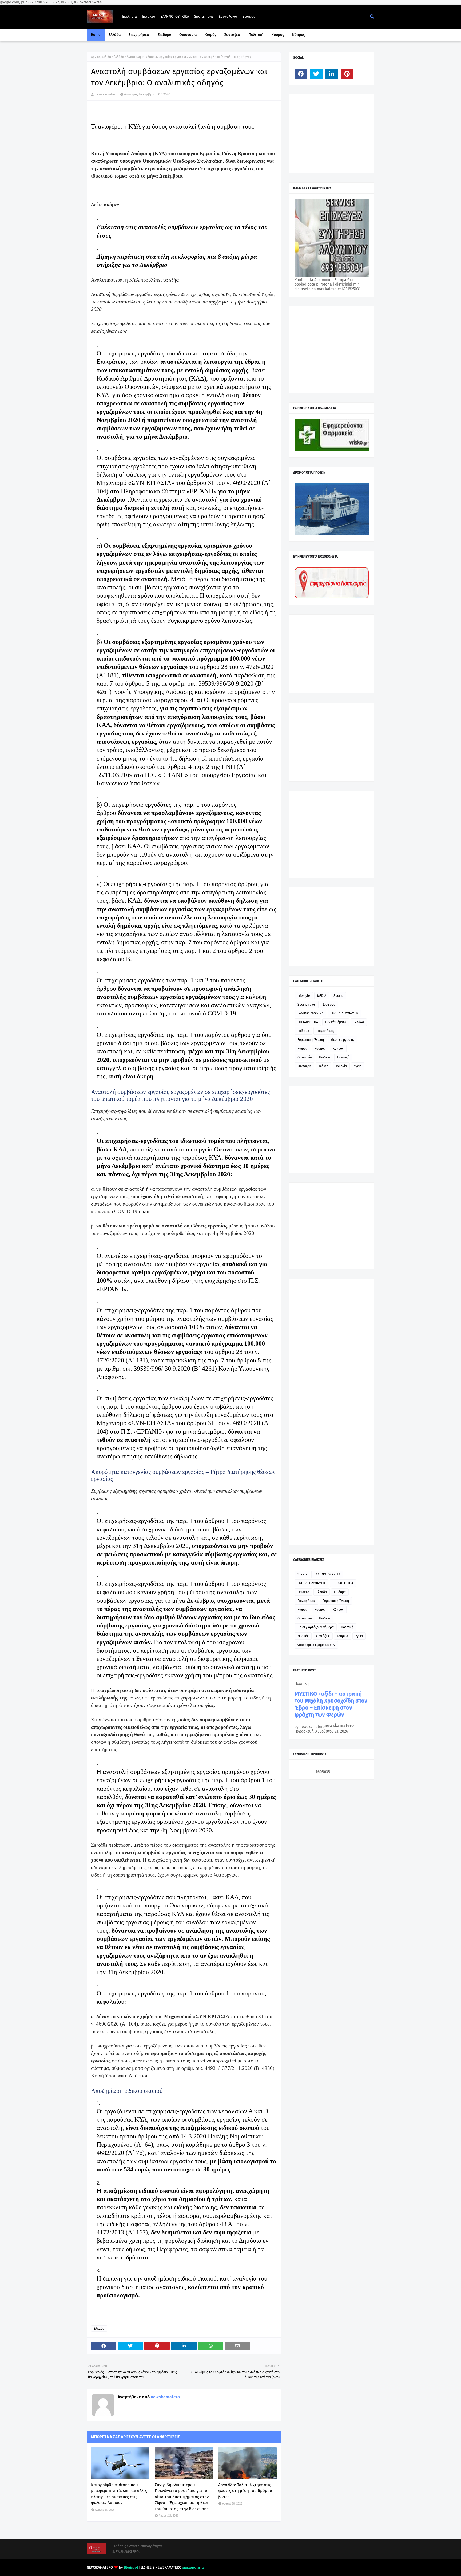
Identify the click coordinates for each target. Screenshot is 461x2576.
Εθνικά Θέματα (336, 1022)
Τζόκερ (323, 1066)
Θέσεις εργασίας (343, 1040)
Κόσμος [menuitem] (278, 35)
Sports (338, 996)
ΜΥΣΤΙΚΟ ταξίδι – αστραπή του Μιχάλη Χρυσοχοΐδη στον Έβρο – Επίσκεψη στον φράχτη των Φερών (331, 1704)
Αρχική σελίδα (101, 57)
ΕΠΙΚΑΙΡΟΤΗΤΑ (308, 1022)
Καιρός (302, 1049)
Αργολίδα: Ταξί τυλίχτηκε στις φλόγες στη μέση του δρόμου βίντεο (245, 2491)
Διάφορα (329, 1005)
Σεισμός (249, 16)
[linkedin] (332, 74)
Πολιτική (343, 1057)
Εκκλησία (130, 16)
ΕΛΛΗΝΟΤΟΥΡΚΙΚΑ (175, 16)
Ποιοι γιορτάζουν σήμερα (316, 1627)
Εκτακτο (149, 16)
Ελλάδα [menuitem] (115, 35)
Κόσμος (320, 1049)
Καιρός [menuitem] (210, 35)
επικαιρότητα (193, 2567)
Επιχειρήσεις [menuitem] (139, 35)
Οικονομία (305, 1057)
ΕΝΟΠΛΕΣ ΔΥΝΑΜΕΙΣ (345, 1013)
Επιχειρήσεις (325, 1031)
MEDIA (322, 996)
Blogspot (131, 2567)
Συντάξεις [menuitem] (233, 35)
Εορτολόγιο (228, 16)
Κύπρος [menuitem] (299, 35)
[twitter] (316, 74)
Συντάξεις (304, 1066)
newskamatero (106, 94)
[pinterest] (347, 74)
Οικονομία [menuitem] (188, 35)
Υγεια (358, 1066)
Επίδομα (303, 1031)
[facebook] (301, 74)
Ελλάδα (119, 57)
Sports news (204, 16)
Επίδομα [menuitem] (164, 35)
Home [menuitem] (96, 35)
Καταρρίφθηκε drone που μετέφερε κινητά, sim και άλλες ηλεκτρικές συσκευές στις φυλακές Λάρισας (119, 2494)
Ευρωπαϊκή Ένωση (311, 1040)
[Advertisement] (335, 133)
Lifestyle (304, 996)
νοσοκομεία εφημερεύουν (316, 1645)
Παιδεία (325, 1057)
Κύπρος (338, 1049)
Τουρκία (341, 1066)
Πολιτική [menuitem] (256, 35)
